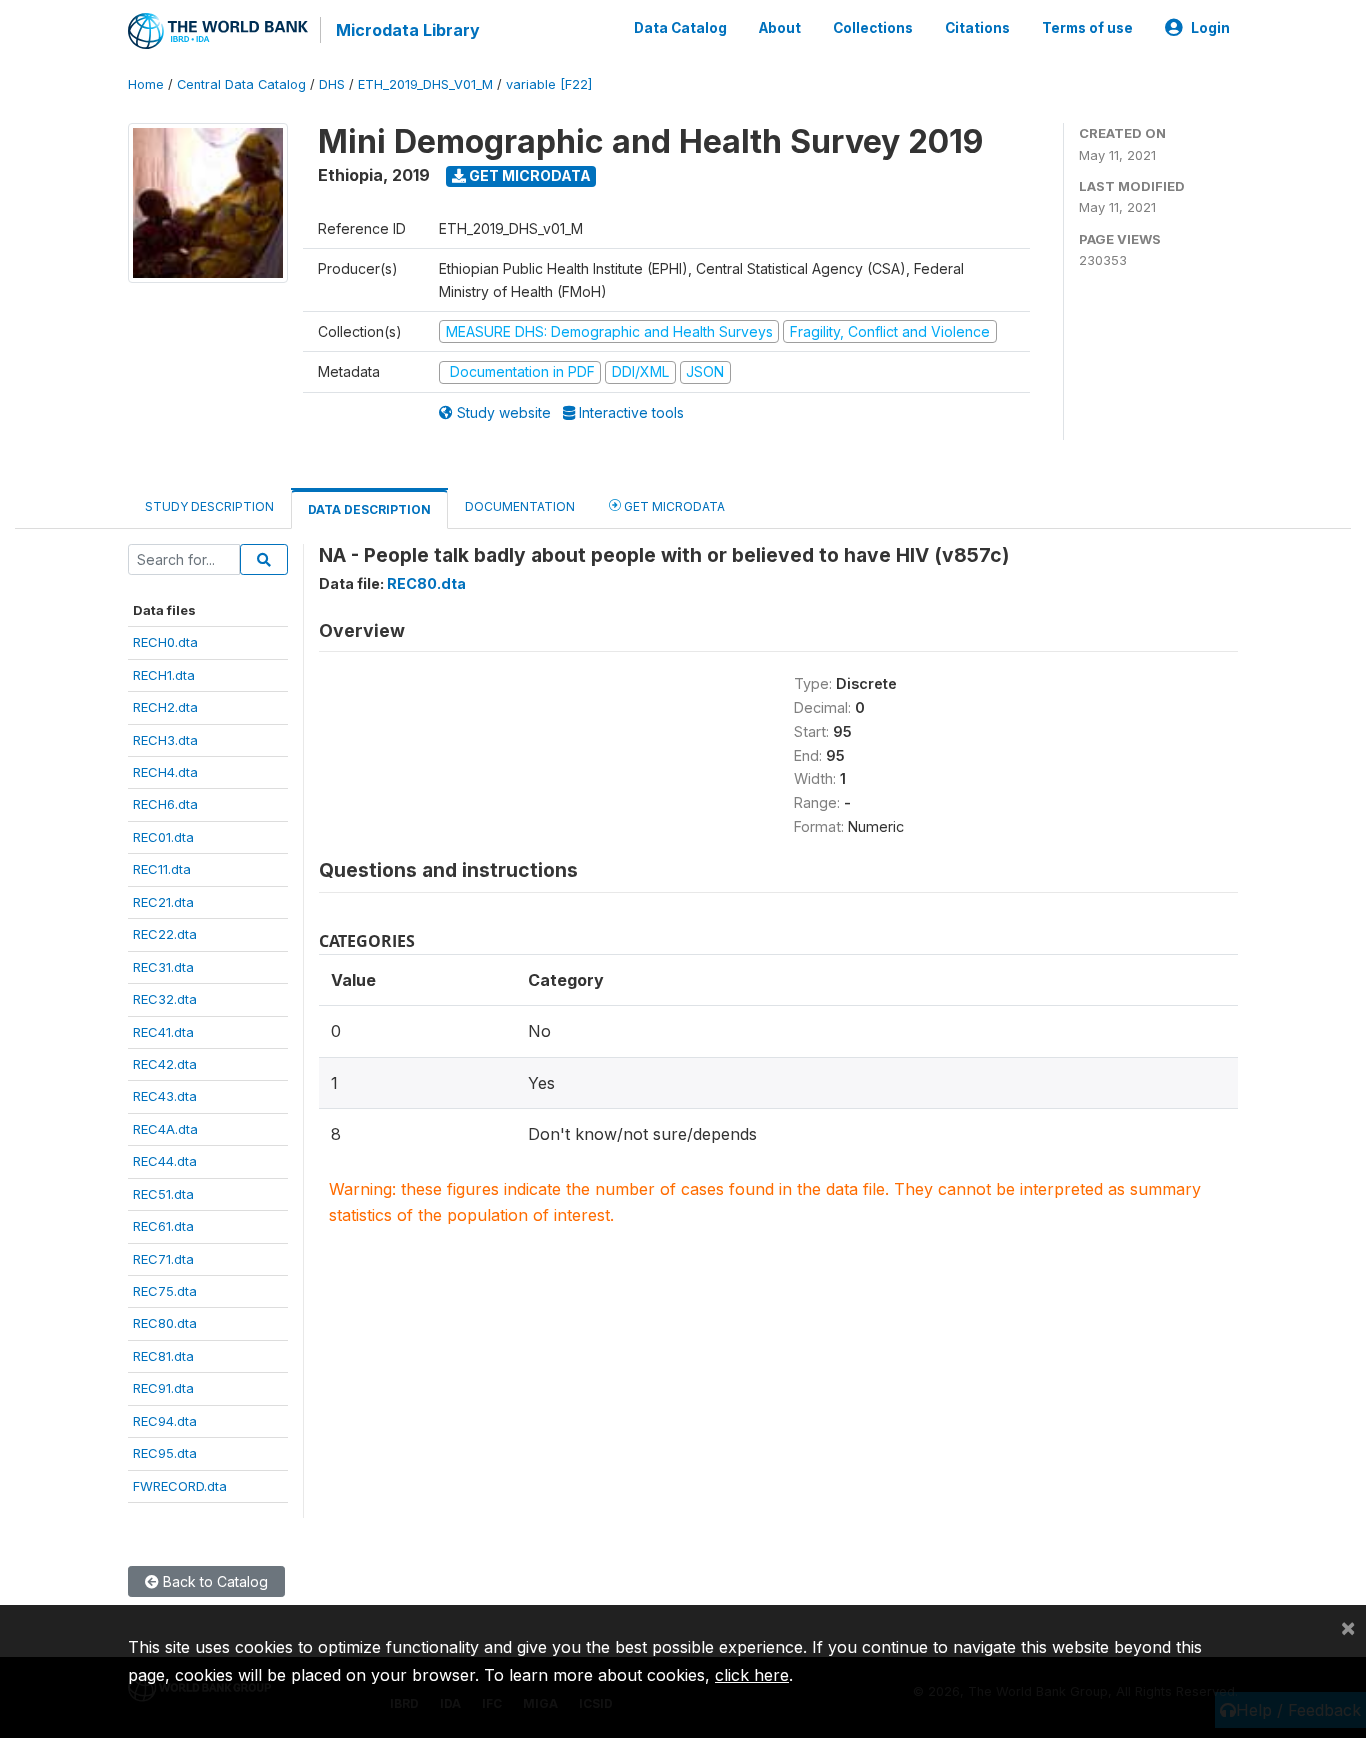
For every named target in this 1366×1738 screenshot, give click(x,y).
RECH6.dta (165, 804)
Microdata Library (408, 30)
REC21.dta (163, 902)
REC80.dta (165, 1323)
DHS (332, 84)
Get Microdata (528, 175)
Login (1210, 28)
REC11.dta (162, 869)
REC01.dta (163, 837)
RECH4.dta (165, 772)
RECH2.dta (165, 707)
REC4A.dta (165, 1129)
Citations (977, 28)
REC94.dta (165, 1421)
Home (146, 84)
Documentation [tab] (520, 506)
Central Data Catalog (241, 84)
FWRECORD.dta (180, 1486)
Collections (873, 28)
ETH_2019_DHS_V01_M (425, 84)
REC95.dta (165, 1453)
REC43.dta (165, 1096)
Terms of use (1087, 28)
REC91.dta (163, 1388)
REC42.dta (165, 1064)
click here (752, 1675)
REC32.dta (165, 999)
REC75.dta (165, 1291)
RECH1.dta (164, 675)
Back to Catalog (213, 1581)
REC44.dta (165, 1161)
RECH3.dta (165, 740)
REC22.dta (165, 934)
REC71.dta (163, 1259)
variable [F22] (549, 84)
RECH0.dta (165, 642)
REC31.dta (163, 967)
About (780, 28)
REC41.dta (163, 1032)
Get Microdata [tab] (673, 506)
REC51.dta (163, 1194)
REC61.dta (163, 1226)
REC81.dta (163, 1356)
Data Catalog (680, 28)
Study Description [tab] (209, 506)
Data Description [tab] (369, 509)
